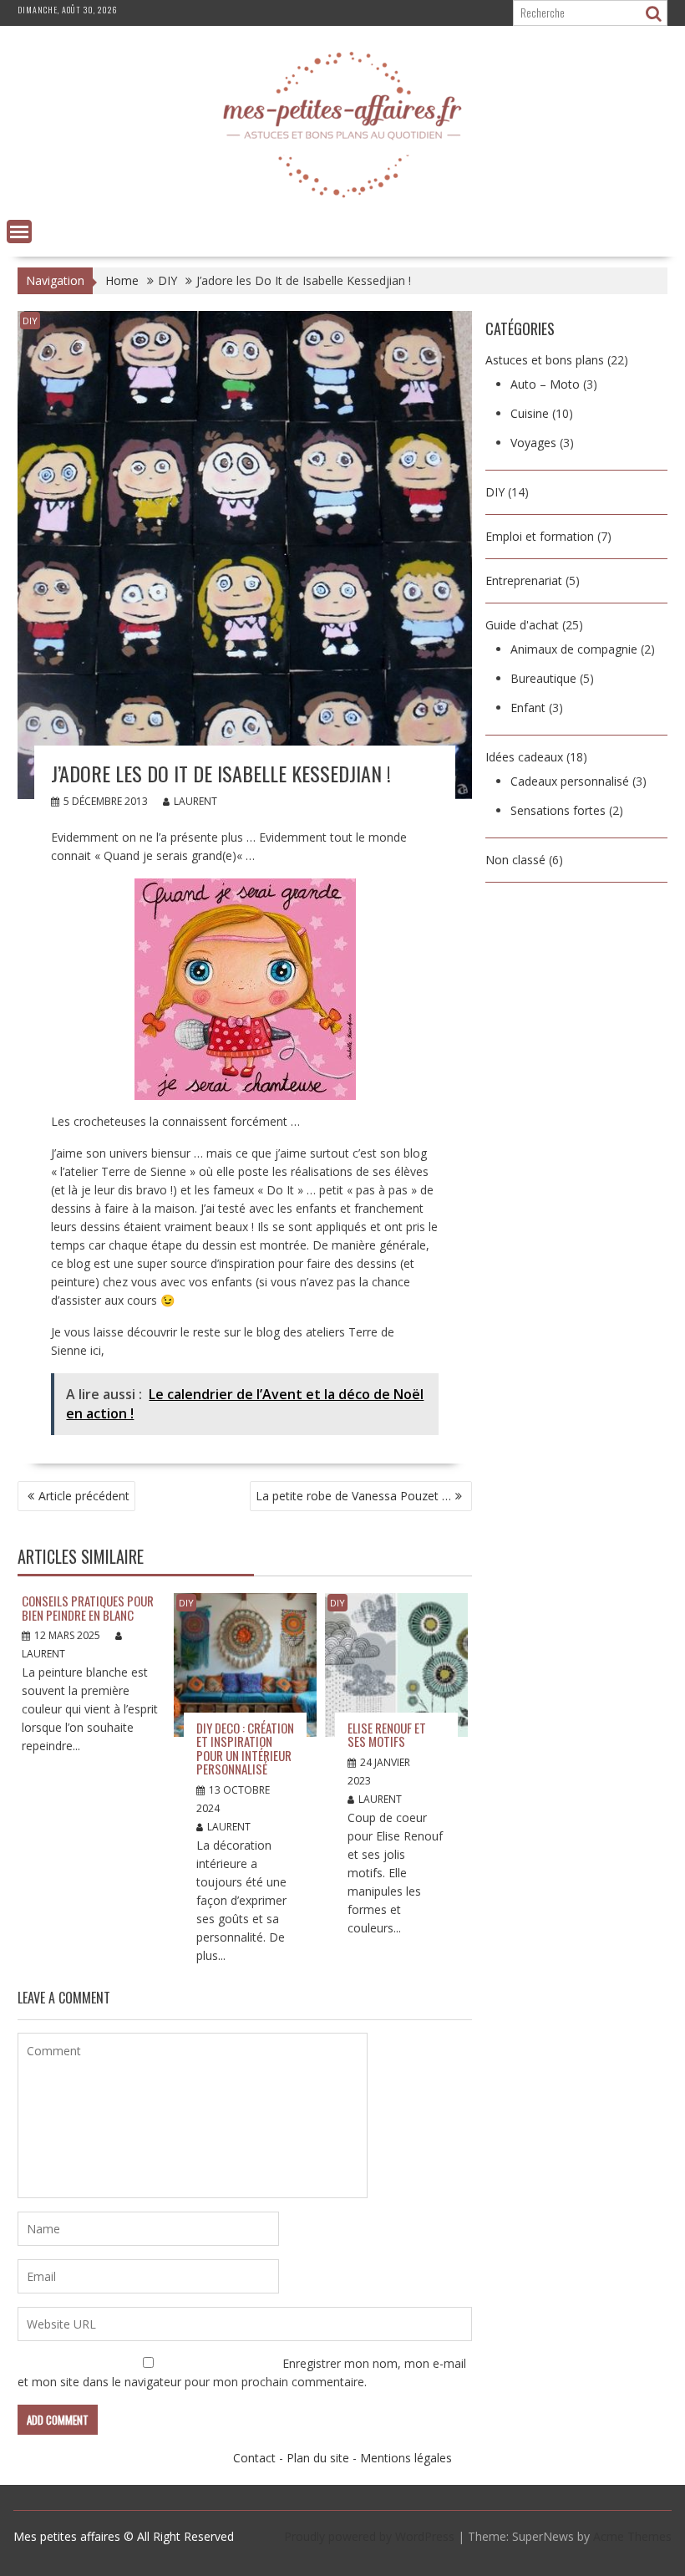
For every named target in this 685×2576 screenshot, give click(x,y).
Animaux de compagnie (574, 649)
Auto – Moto (545, 384)
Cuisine (530, 413)
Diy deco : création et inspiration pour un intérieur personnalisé (245, 1749)
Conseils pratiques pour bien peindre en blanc (88, 1608)
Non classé (515, 860)
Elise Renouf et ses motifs (387, 1735)
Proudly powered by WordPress (369, 2536)
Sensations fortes (558, 810)
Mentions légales (406, 2458)
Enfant (528, 708)
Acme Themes (632, 2536)
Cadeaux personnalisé (570, 781)
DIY (30, 321)
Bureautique (543, 678)
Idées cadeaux (524, 757)
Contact (254, 2458)
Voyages (533, 443)
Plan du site (318, 2458)
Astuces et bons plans (545, 360)
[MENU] (19, 232)
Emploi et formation (540, 536)
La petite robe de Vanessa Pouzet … (353, 1496)
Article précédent (84, 1496)
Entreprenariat (524, 580)
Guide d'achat (522, 625)
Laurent (195, 801)
